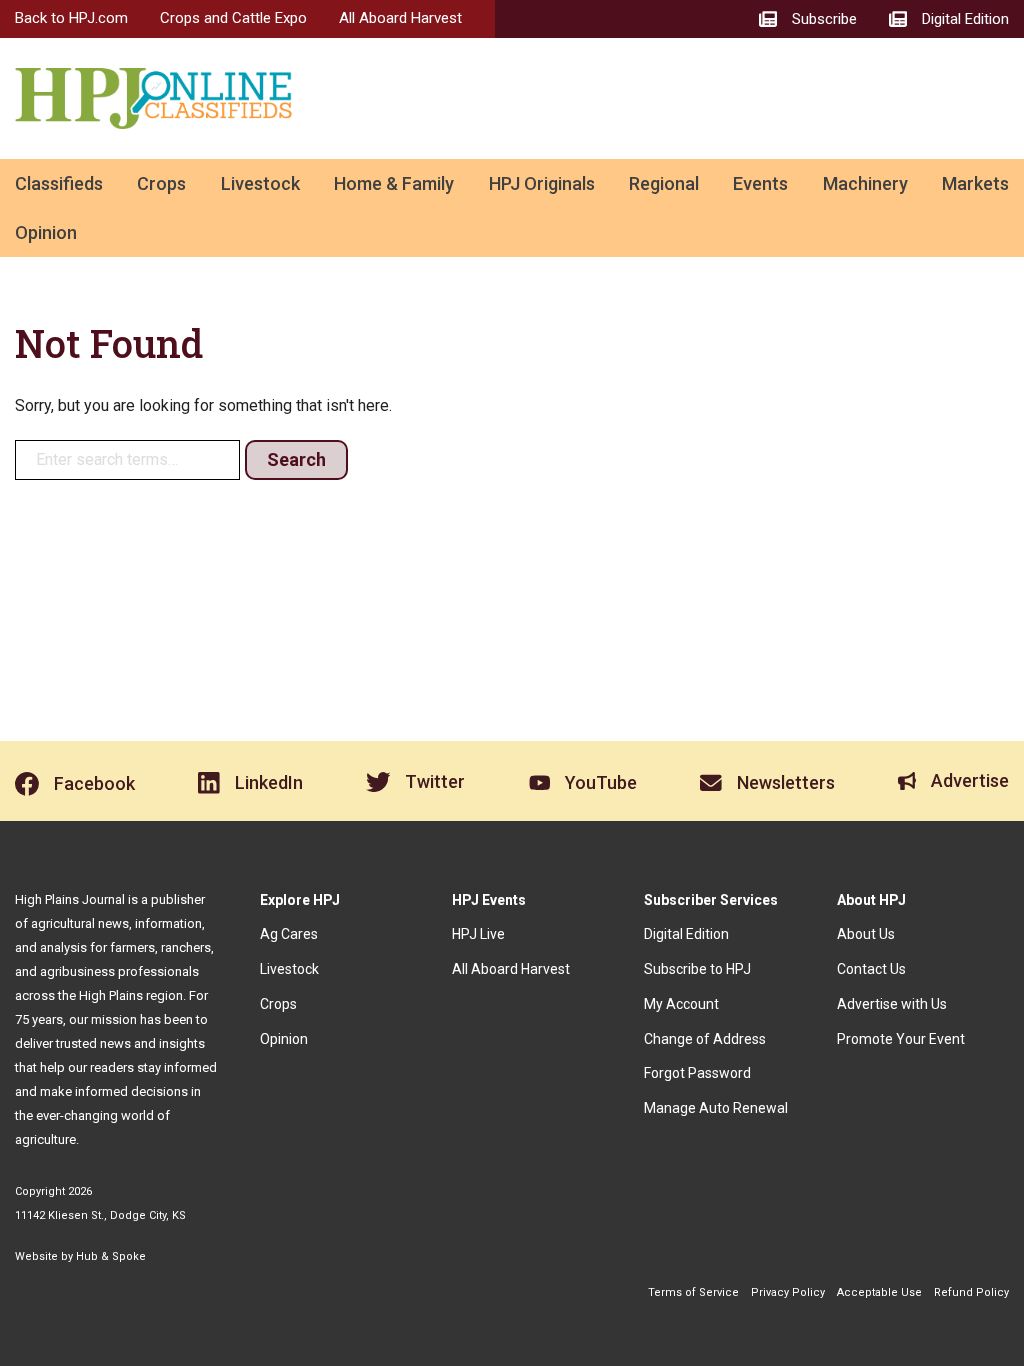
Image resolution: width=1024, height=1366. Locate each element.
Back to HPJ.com (71, 18)
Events (760, 183)
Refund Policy (971, 1292)
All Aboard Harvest (400, 18)
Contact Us (871, 969)
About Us (866, 934)
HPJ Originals (542, 183)
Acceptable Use (879, 1292)
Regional (664, 183)
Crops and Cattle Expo (233, 18)
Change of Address (705, 1039)
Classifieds (59, 183)
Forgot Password (697, 1073)
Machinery (865, 183)
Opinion (46, 232)
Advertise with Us (892, 1004)
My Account (681, 1004)
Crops (161, 183)
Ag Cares (289, 934)
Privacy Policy (788, 1292)
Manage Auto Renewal (716, 1108)
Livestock (260, 183)
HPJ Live (478, 934)
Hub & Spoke (111, 1256)
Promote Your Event (901, 1039)
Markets (975, 183)
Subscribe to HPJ (697, 969)
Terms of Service (693, 1292)
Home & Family (394, 183)
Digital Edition (686, 934)
